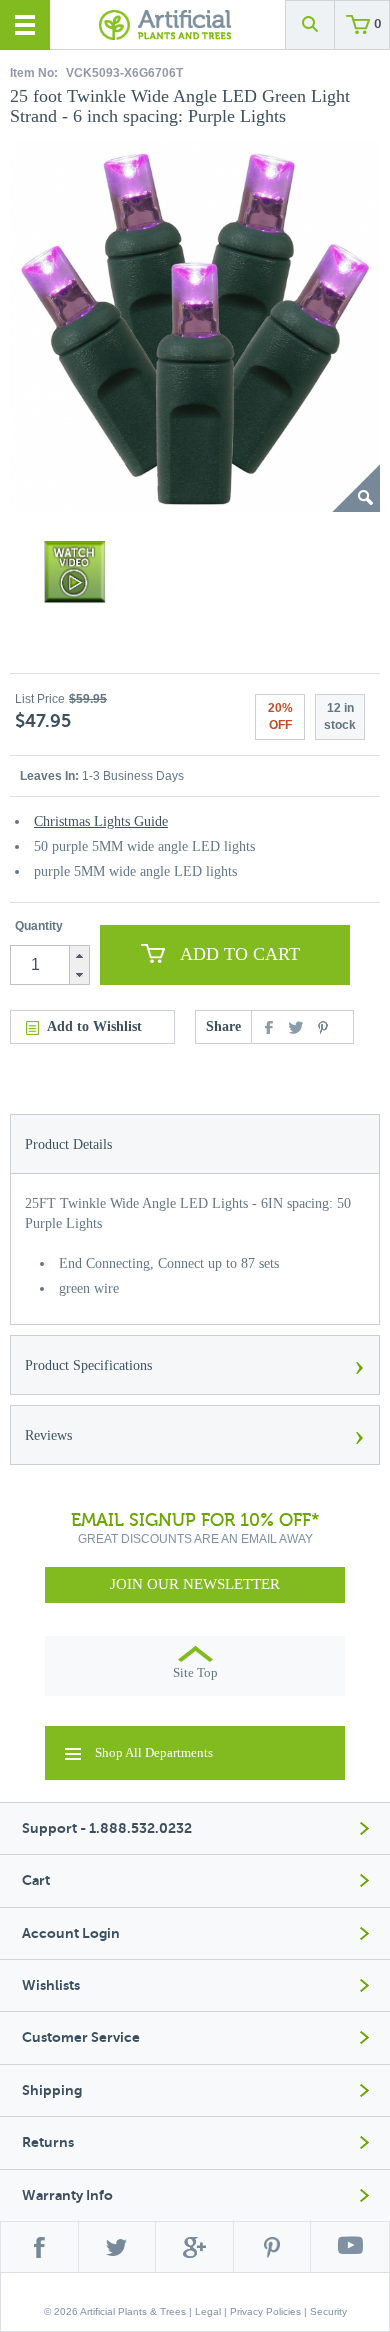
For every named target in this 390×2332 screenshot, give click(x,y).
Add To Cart (240, 954)
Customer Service (81, 2037)
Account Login (71, 1933)
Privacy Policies (265, 2311)
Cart (36, 1880)
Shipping (52, 2090)
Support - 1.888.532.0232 (107, 1828)
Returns (48, 2142)
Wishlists (51, 1985)
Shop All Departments (154, 1752)
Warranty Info (67, 2195)
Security (328, 2311)
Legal (208, 2311)
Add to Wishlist (94, 1026)
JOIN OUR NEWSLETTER (195, 1584)
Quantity (39, 926)
